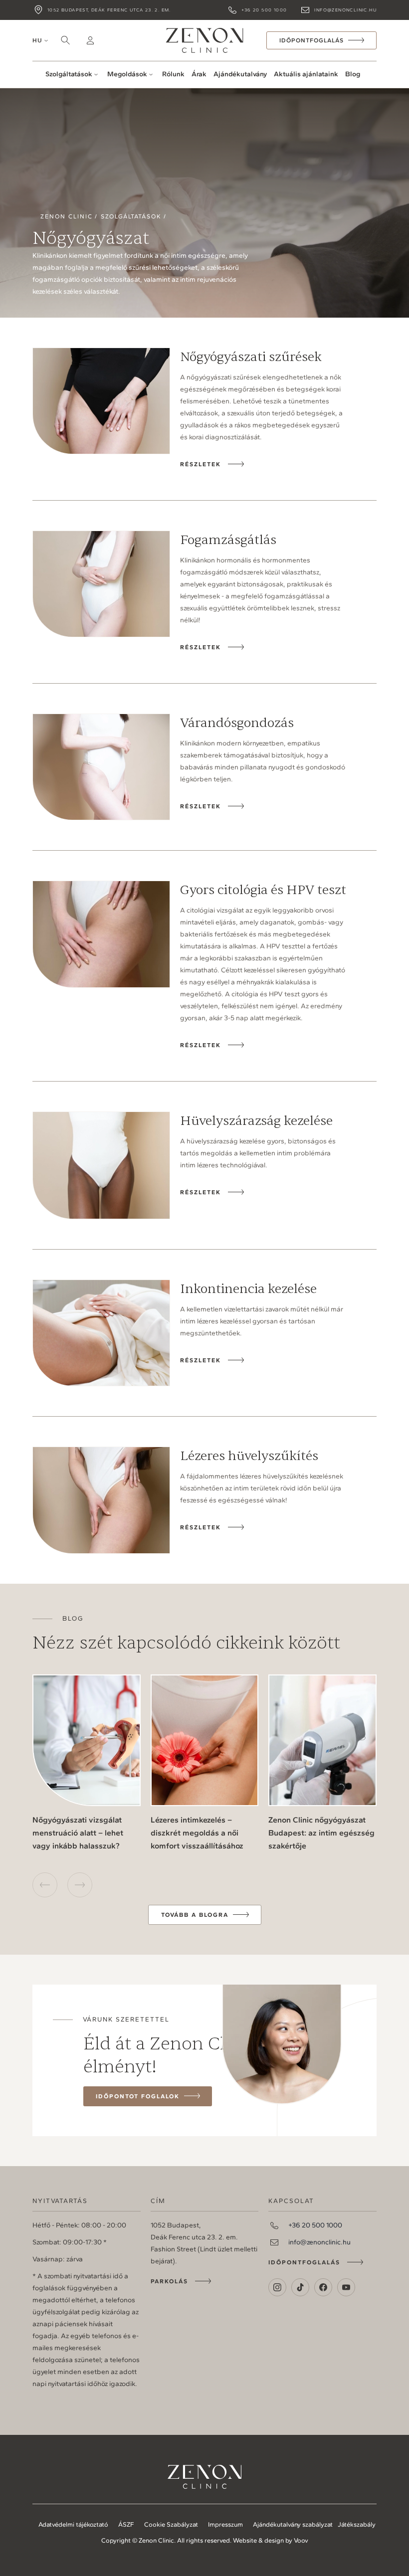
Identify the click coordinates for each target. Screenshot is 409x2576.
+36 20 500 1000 (264, 10)
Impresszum (225, 2524)
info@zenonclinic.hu (345, 10)
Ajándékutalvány (240, 74)
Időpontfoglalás (304, 2262)
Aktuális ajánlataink (306, 74)
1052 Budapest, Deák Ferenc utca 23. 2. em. (109, 10)
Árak (199, 74)
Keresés (65, 40)
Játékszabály (357, 2524)
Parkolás (169, 2281)
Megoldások (127, 74)
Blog (353, 74)
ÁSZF (126, 2524)
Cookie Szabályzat (171, 2524)
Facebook (323, 2287)
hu (37, 40)
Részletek (201, 464)
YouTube (346, 2287)
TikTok (300, 2287)
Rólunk (173, 74)
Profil (90, 40)
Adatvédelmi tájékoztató (73, 2524)
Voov (301, 2540)
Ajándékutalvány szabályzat (293, 2524)
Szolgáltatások (69, 74)
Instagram (277, 2287)
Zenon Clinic (204, 40)
